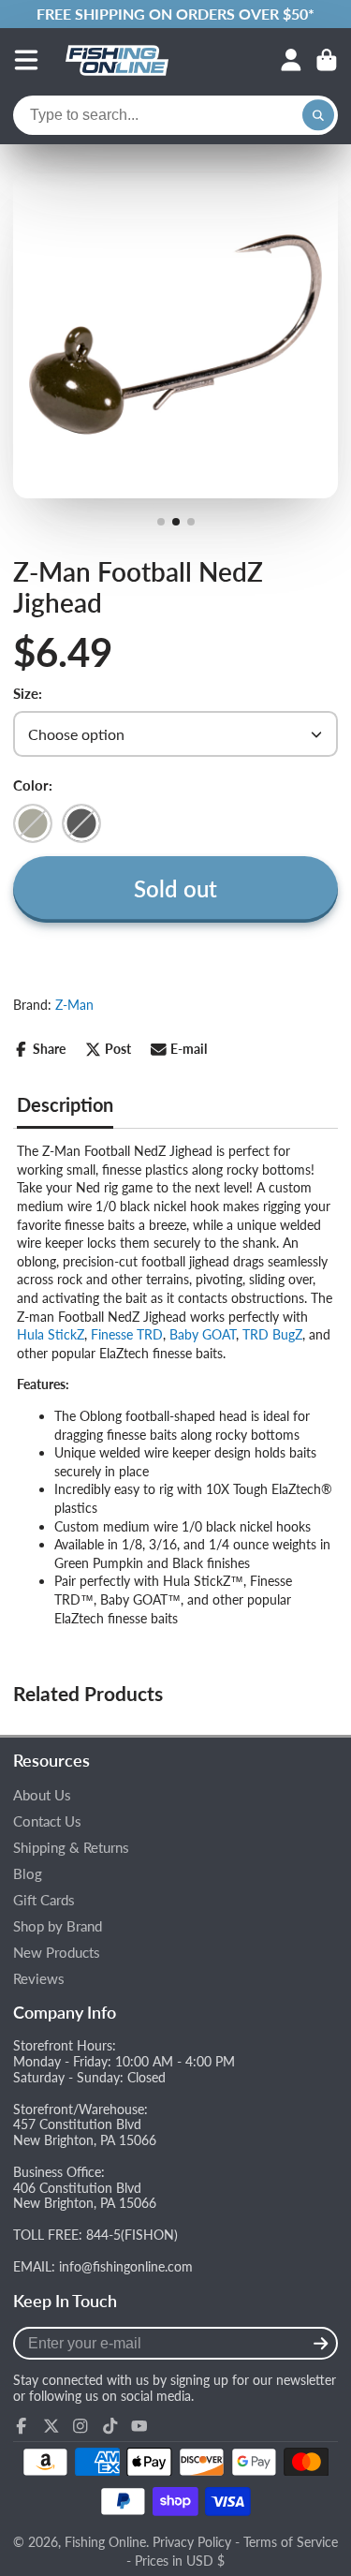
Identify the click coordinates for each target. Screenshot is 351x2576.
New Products (57, 1953)
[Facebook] (22, 2426)
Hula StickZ (51, 1334)
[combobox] (175, 115)
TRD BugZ (272, 1334)
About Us (42, 1795)
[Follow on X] (51, 2426)
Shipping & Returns (71, 1848)
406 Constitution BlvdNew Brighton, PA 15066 (85, 2196)
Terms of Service (291, 2542)
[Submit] (321, 2343)
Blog (28, 1874)
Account (291, 60)
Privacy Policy (192, 2542)
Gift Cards (44, 1900)
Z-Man (74, 1005)
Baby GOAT (203, 1334)
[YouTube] (139, 2426)
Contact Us (47, 1821)
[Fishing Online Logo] (117, 60)
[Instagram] (80, 2426)
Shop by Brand (58, 1926)
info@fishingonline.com (126, 2266)
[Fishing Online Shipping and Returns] (175, 14)
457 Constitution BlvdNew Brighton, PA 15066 (85, 2132)
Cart (327, 60)
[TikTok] (110, 2426)
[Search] (318, 115)
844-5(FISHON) (132, 2235)
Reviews (39, 1979)
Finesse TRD (127, 1334)
